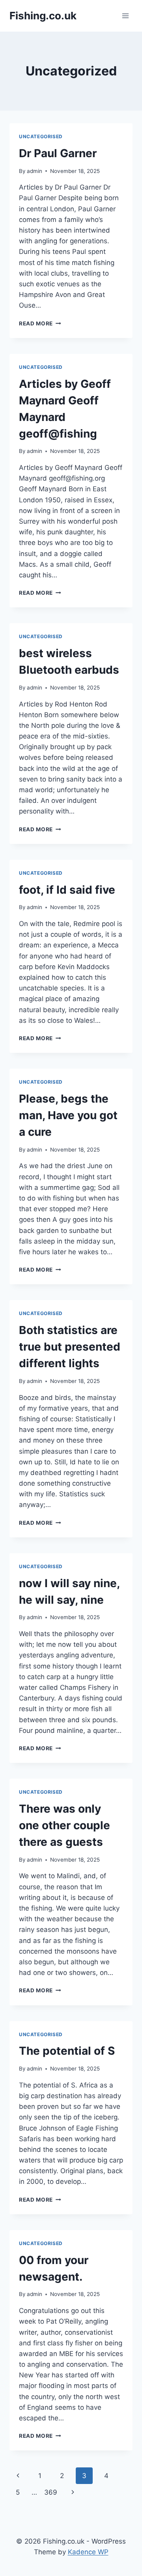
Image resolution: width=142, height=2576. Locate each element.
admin (35, 171)
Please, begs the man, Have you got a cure (68, 1115)
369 (51, 2492)
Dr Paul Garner (58, 153)
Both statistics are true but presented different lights (70, 1347)
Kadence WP (88, 2552)
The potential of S (67, 2051)
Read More (40, 323)
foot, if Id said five (67, 890)
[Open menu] (125, 16)
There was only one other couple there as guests (64, 1825)
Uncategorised (41, 136)
